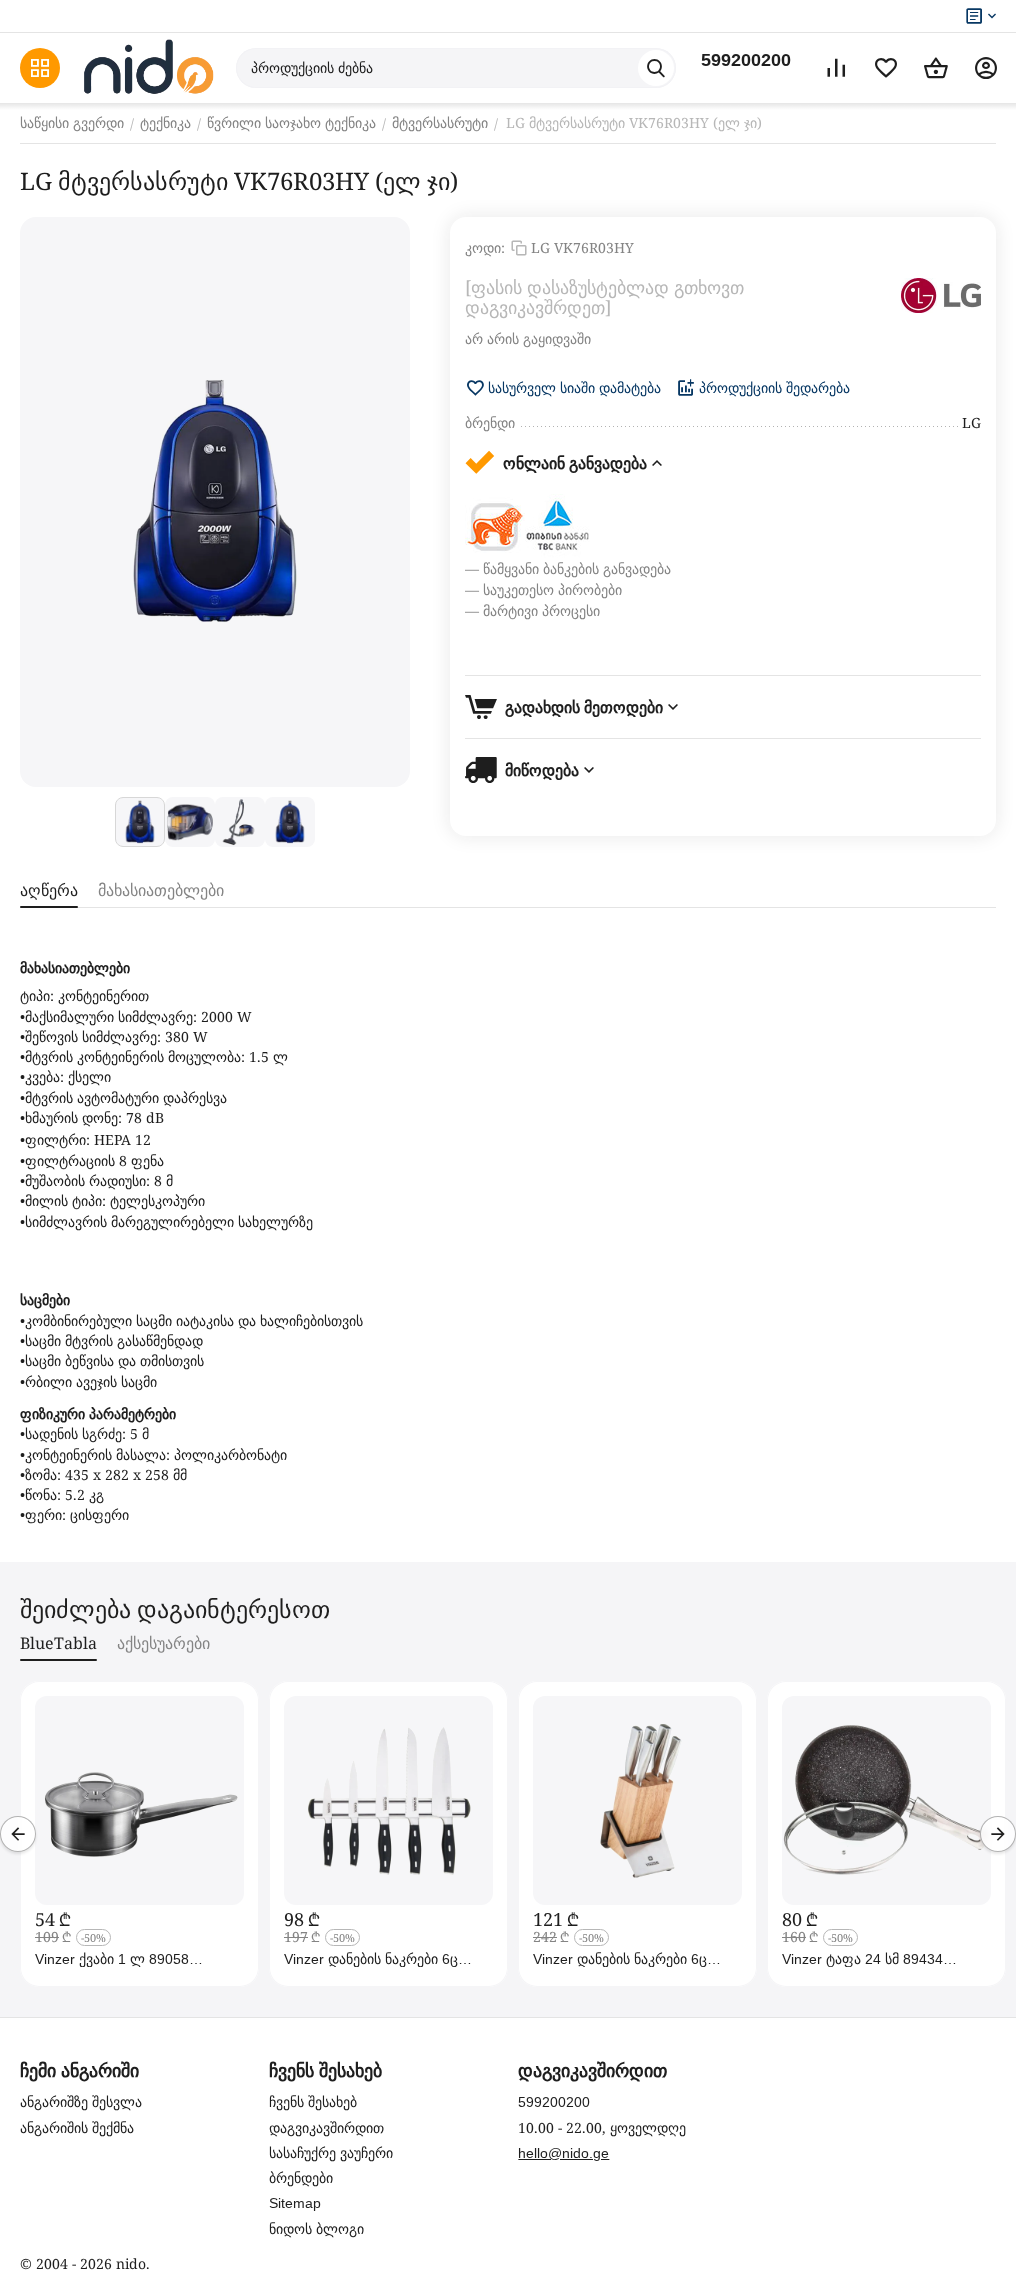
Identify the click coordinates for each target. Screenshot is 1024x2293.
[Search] (656, 68)
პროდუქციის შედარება (774, 388)
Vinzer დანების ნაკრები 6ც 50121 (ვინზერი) (620, 1959)
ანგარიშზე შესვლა (81, 2102)
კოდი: (485, 247)
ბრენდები (301, 2178)
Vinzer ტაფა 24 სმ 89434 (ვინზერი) (862, 1959)
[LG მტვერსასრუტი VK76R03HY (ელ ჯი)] (215, 502)
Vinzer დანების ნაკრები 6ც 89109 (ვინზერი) (371, 1959)
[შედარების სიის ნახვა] (836, 68)
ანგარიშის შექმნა (77, 2128)
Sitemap (295, 2203)
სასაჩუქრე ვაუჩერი (331, 2153)
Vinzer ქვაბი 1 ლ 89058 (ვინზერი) (112, 1959)
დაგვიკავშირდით (326, 2128)
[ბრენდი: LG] (941, 295)
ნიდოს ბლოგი (316, 2229)
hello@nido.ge (563, 2153)
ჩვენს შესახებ (313, 2102)
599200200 (746, 60)
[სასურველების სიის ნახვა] (886, 68)
